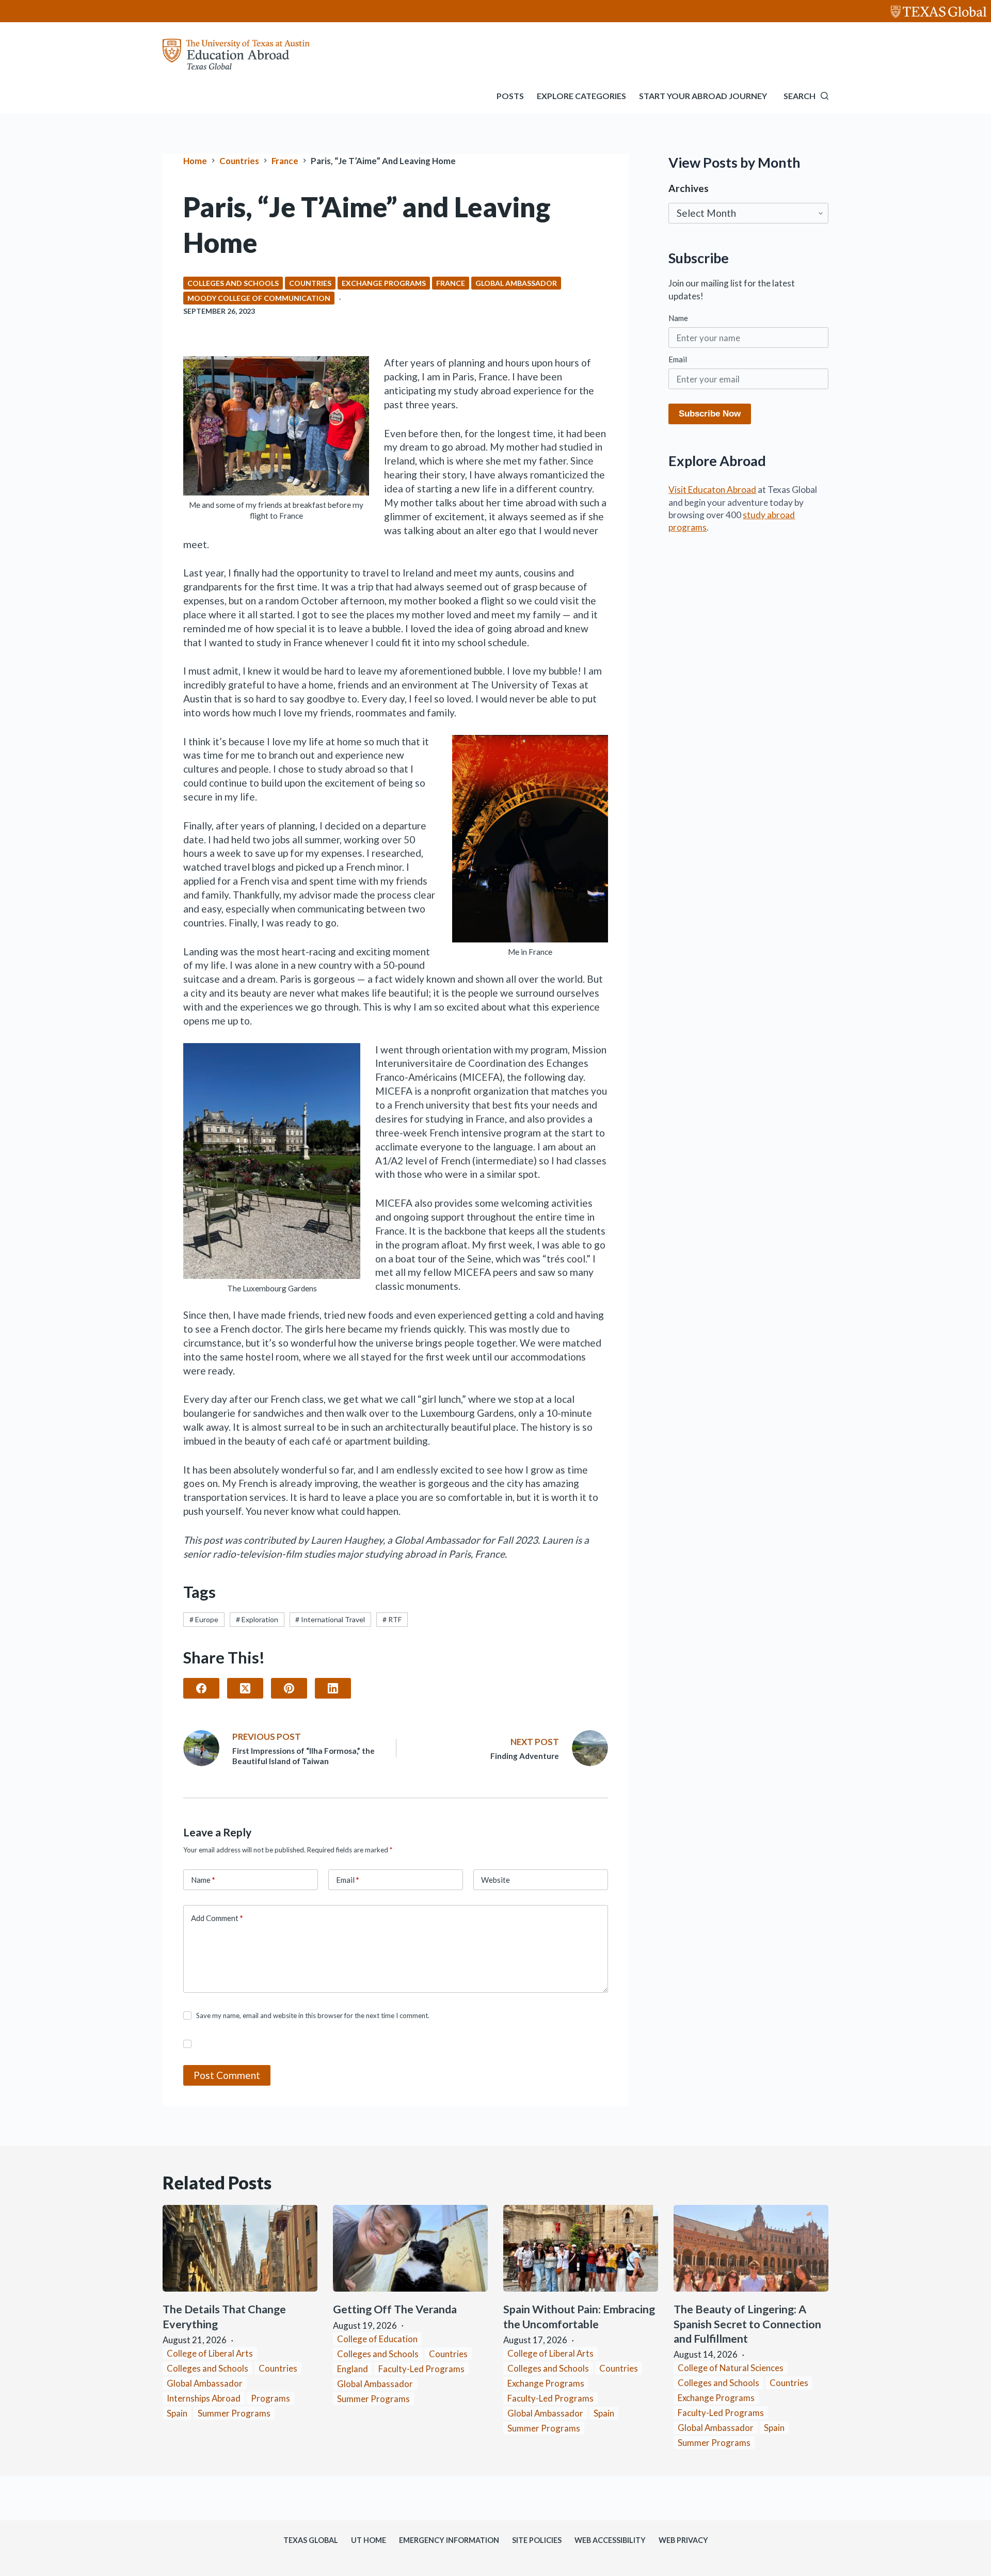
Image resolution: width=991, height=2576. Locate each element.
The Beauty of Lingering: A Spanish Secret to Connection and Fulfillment (747, 2324)
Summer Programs (234, 2413)
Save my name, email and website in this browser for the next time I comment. (313, 2015)
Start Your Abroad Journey (703, 96)
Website (495, 1880)
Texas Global (311, 2540)
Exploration (257, 1619)
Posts (510, 96)
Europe (204, 1619)
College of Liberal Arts (210, 2353)
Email (348, 1880)
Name (203, 1880)
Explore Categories (581, 96)
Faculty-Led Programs (421, 2369)
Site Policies (537, 2540)
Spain (177, 2413)
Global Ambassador (516, 283)
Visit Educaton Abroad (712, 490)
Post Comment (227, 2075)
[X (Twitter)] (245, 1688)
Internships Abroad (204, 2398)
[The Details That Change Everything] (240, 2249)
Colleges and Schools (233, 283)
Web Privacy (683, 2540)
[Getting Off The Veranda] (410, 2249)
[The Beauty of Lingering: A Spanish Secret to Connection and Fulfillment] (751, 2249)
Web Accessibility (610, 2540)
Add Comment (217, 1918)
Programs (270, 2398)
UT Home (369, 2540)
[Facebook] (201, 1688)
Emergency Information (449, 2540)
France (451, 283)
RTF (392, 1619)
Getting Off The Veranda (396, 2309)
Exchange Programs (384, 283)
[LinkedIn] (333, 1688)
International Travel (330, 1619)
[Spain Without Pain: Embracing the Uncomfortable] (581, 2249)
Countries (310, 283)
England (353, 2369)
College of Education (377, 2339)
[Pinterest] (289, 1688)
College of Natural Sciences (731, 2368)
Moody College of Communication (259, 298)
